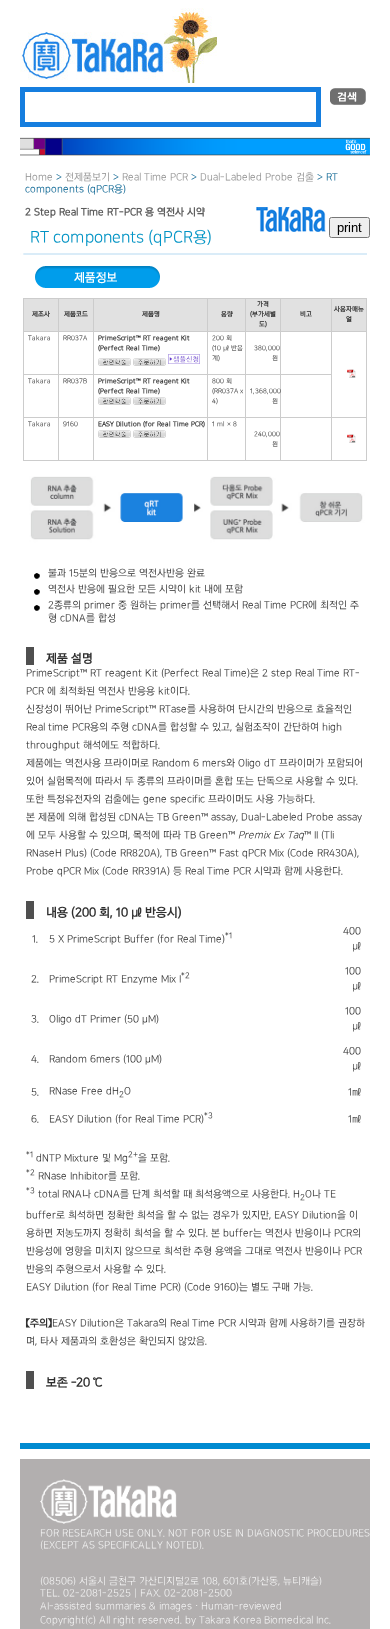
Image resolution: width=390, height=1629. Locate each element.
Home (39, 177)
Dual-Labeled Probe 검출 (257, 177)
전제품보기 (87, 177)
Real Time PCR (155, 177)
